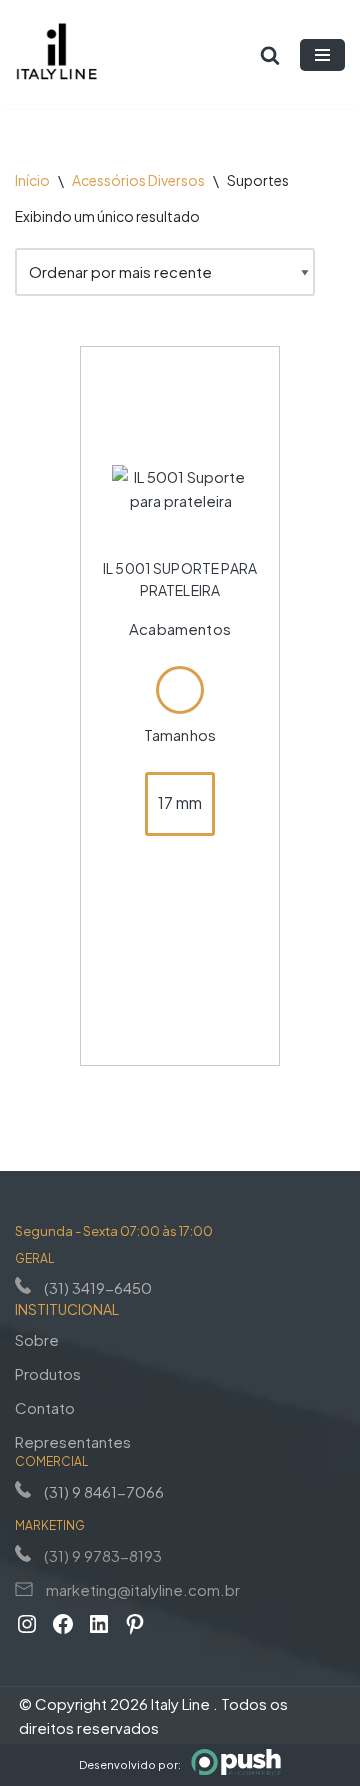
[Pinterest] (135, 1624)
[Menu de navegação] (322, 55)
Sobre (37, 1339)
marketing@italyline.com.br (143, 1589)
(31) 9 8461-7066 (104, 1491)
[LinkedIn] (99, 1624)
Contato (45, 1407)
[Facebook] (63, 1624)
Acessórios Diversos (138, 180)
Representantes (73, 1441)
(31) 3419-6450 (98, 1287)
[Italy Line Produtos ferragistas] (56, 54)
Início (32, 180)
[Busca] (270, 55)
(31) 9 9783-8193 (103, 1555)
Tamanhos (180, 734)
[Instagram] (27, 1624)
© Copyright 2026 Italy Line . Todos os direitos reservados (153, 1715)
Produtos (48, 1373)
